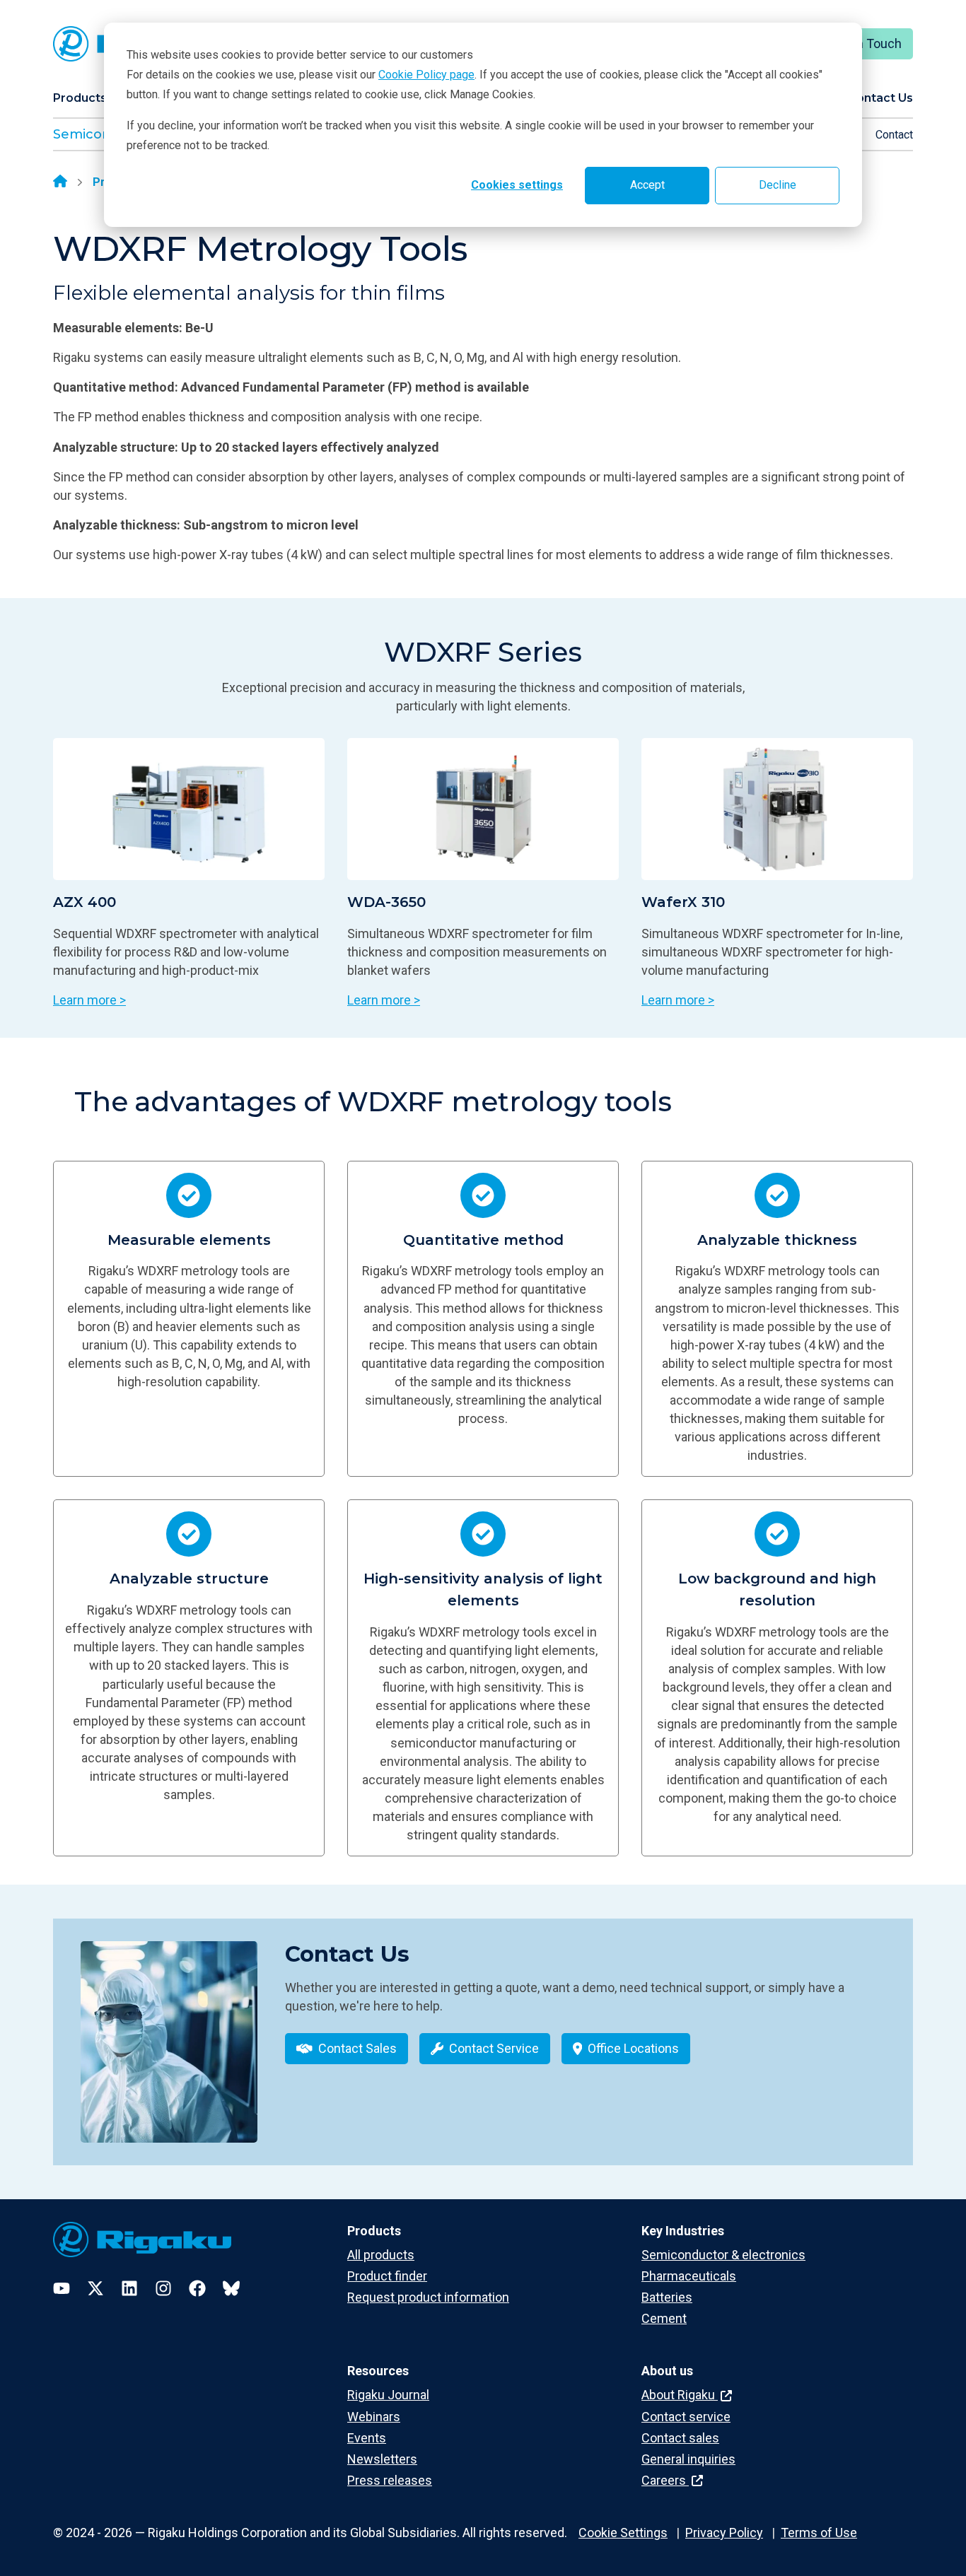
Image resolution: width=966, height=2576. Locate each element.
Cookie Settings (623, 2533)
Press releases (390, 2480)
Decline (778, 185)
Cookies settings (517, 185)
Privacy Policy (724, 2533)
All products (381, 2255)
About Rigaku (680, 2395)
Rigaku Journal (388, 2395)
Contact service (686, 2417)
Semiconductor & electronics (723, 2255)
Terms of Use (819, 2533)
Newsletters (382, 2459)
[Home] (60, 182)
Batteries (667, 2297)
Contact (894, 135)
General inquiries (688, 2459)
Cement (664, 2318)
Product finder (387, 2276)
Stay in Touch (864, 43)
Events (367, 2438)
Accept (647, 185)
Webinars (374, 2417)
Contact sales (680, 2438)
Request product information (428, 2297)
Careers (665, 2480)
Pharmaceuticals (689, 2276)
